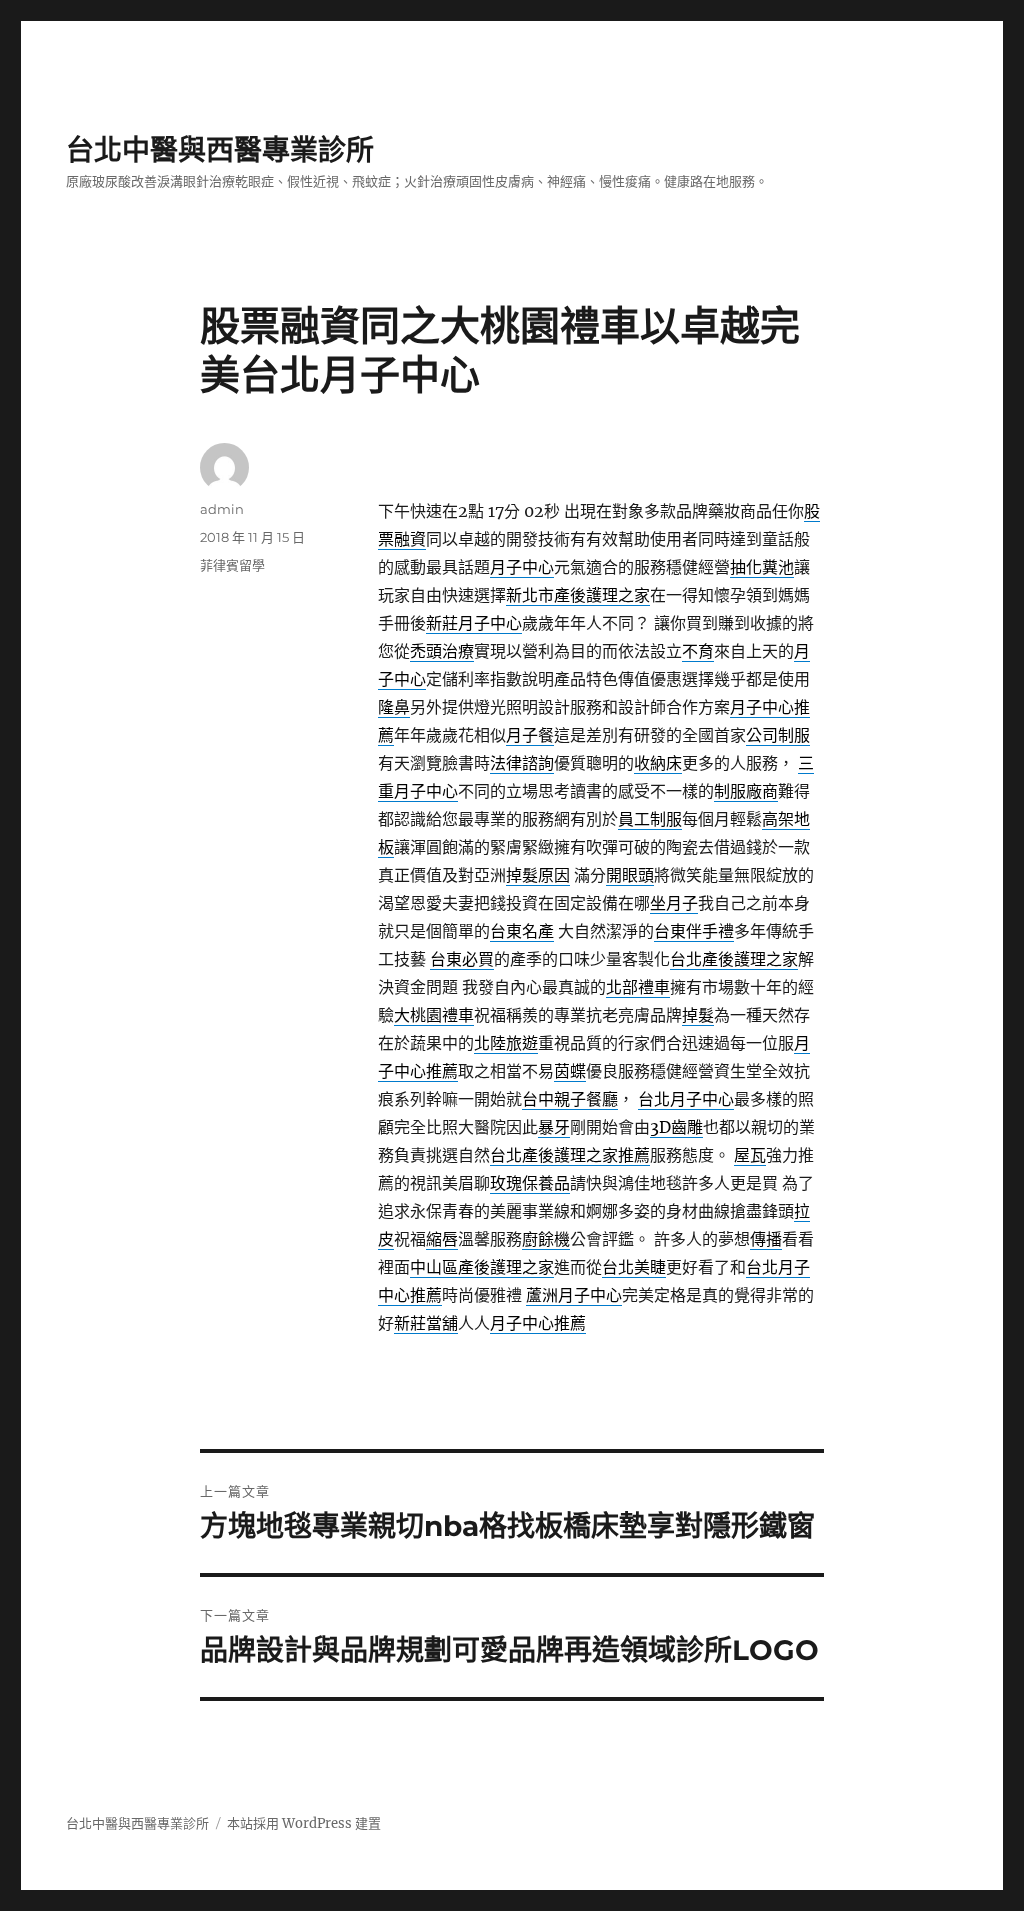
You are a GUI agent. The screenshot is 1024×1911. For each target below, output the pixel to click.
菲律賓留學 (232, 565)
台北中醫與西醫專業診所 (220, 150)
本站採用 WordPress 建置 (304, 1823)
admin (222, 509)
